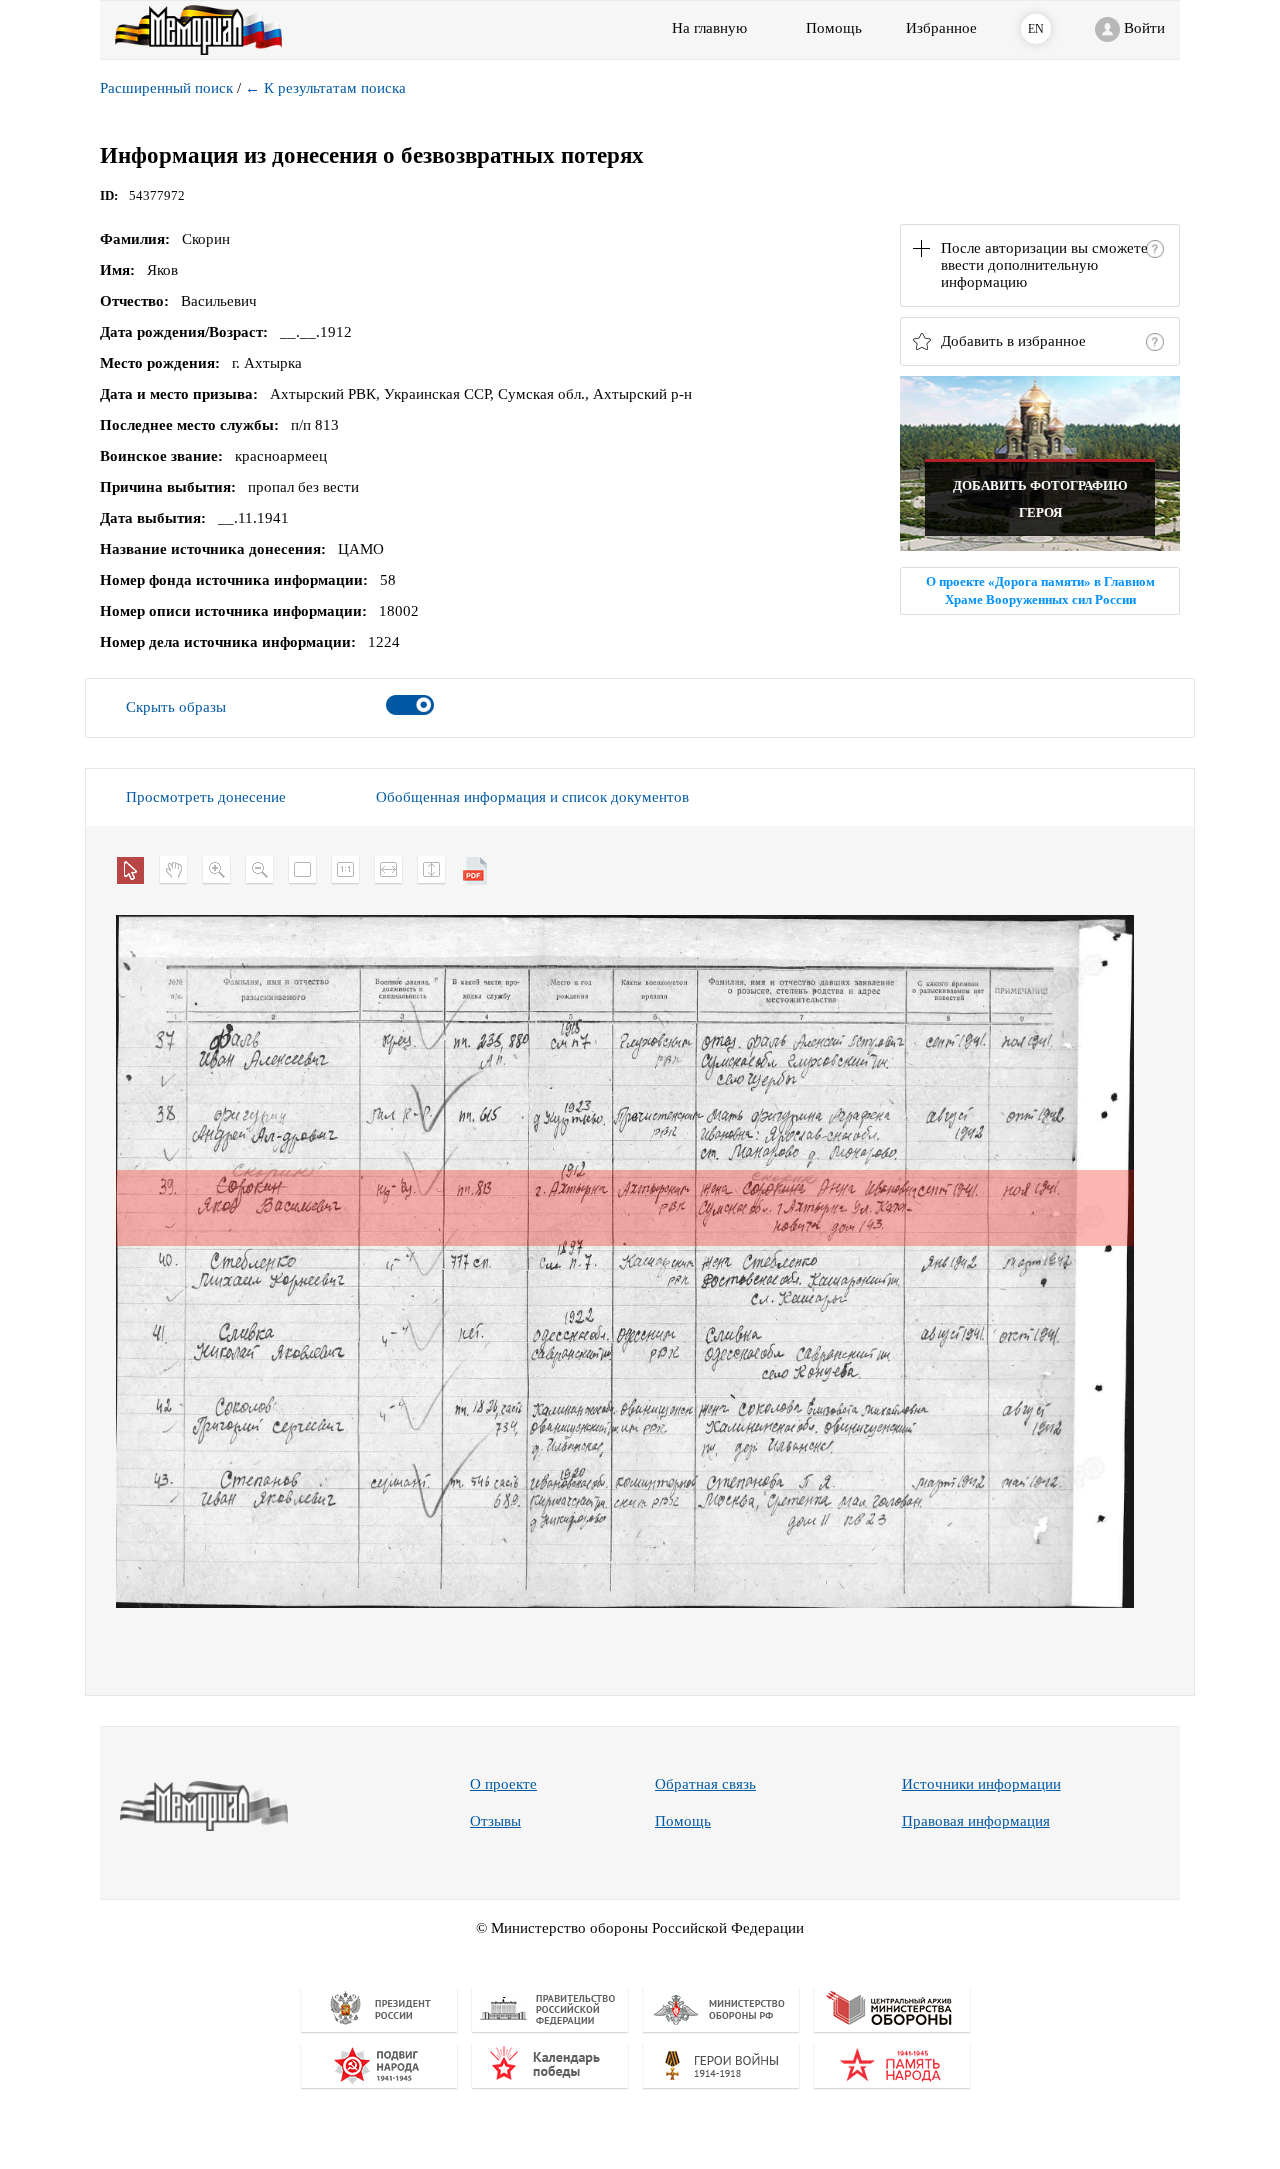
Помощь (683, 1821)
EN (1036, 29)
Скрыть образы (176, 707)
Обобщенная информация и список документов (532, 797)
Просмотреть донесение (206, 797)
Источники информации (981, 1784)
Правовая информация (976, 1821)
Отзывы (495, 1821)
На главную (709, 28)
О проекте (503, 1784)
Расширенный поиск (166, 88)
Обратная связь (705, 1784)
